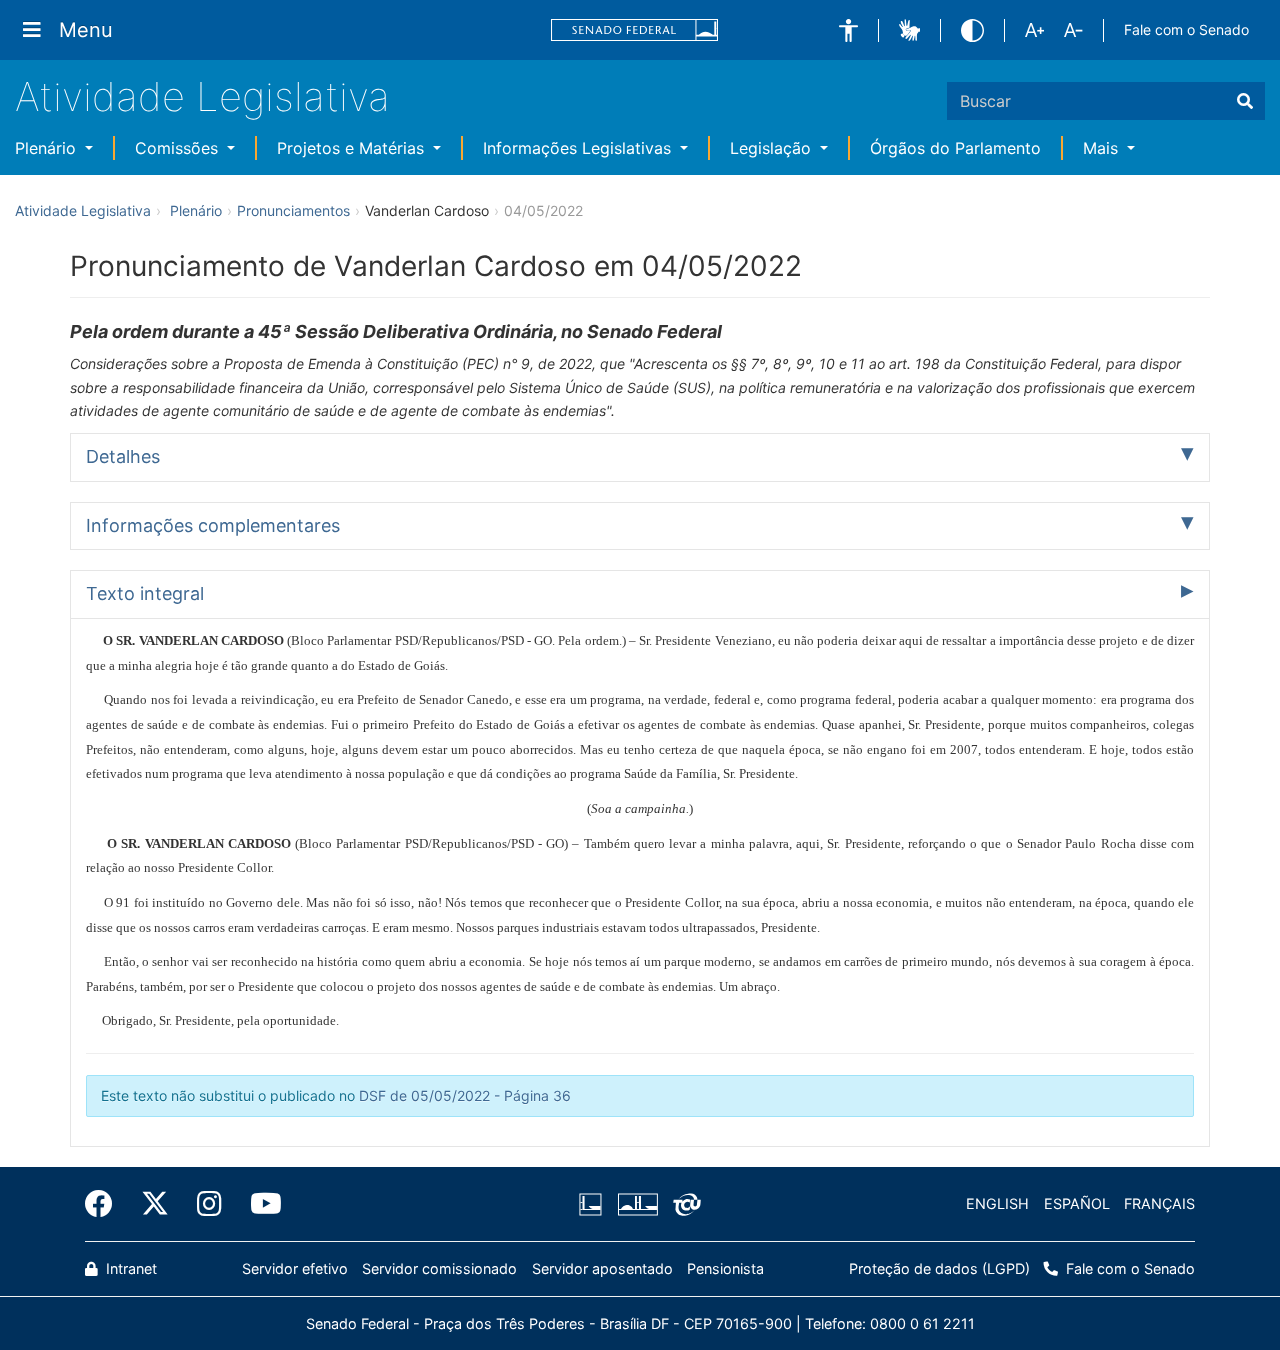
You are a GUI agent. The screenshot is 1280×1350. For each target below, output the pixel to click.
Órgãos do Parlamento (955, 148)
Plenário (48, 148)
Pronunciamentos (293, 210)
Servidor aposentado (602, 1268)
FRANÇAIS (1159, 1203)
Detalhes (123, 456)
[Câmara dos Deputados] (594, 1204)
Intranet (129, 1268)
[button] (848, 30)
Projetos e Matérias (353, 148)
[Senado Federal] (635, 30)
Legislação (773, 148)
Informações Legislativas (579, 148)
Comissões (179, 148)
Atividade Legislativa (202, 96)
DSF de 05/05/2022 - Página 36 (465, 1095)
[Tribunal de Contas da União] (683, 1204)
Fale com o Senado (1186, 29)
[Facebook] (106, 1204)
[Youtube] (259, 1204)
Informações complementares (213, 525)
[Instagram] (209, 1204)
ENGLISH (997, 1203)
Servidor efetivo (295, 1268)
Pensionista (725, 1268)
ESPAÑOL (1077, 1203)
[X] (155, 1204)
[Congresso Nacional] (637, 1204)
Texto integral (145, 593)
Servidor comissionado (439, 1268)
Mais (1103, 148)
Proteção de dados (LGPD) (939, 1268)
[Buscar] (1245, 101)
